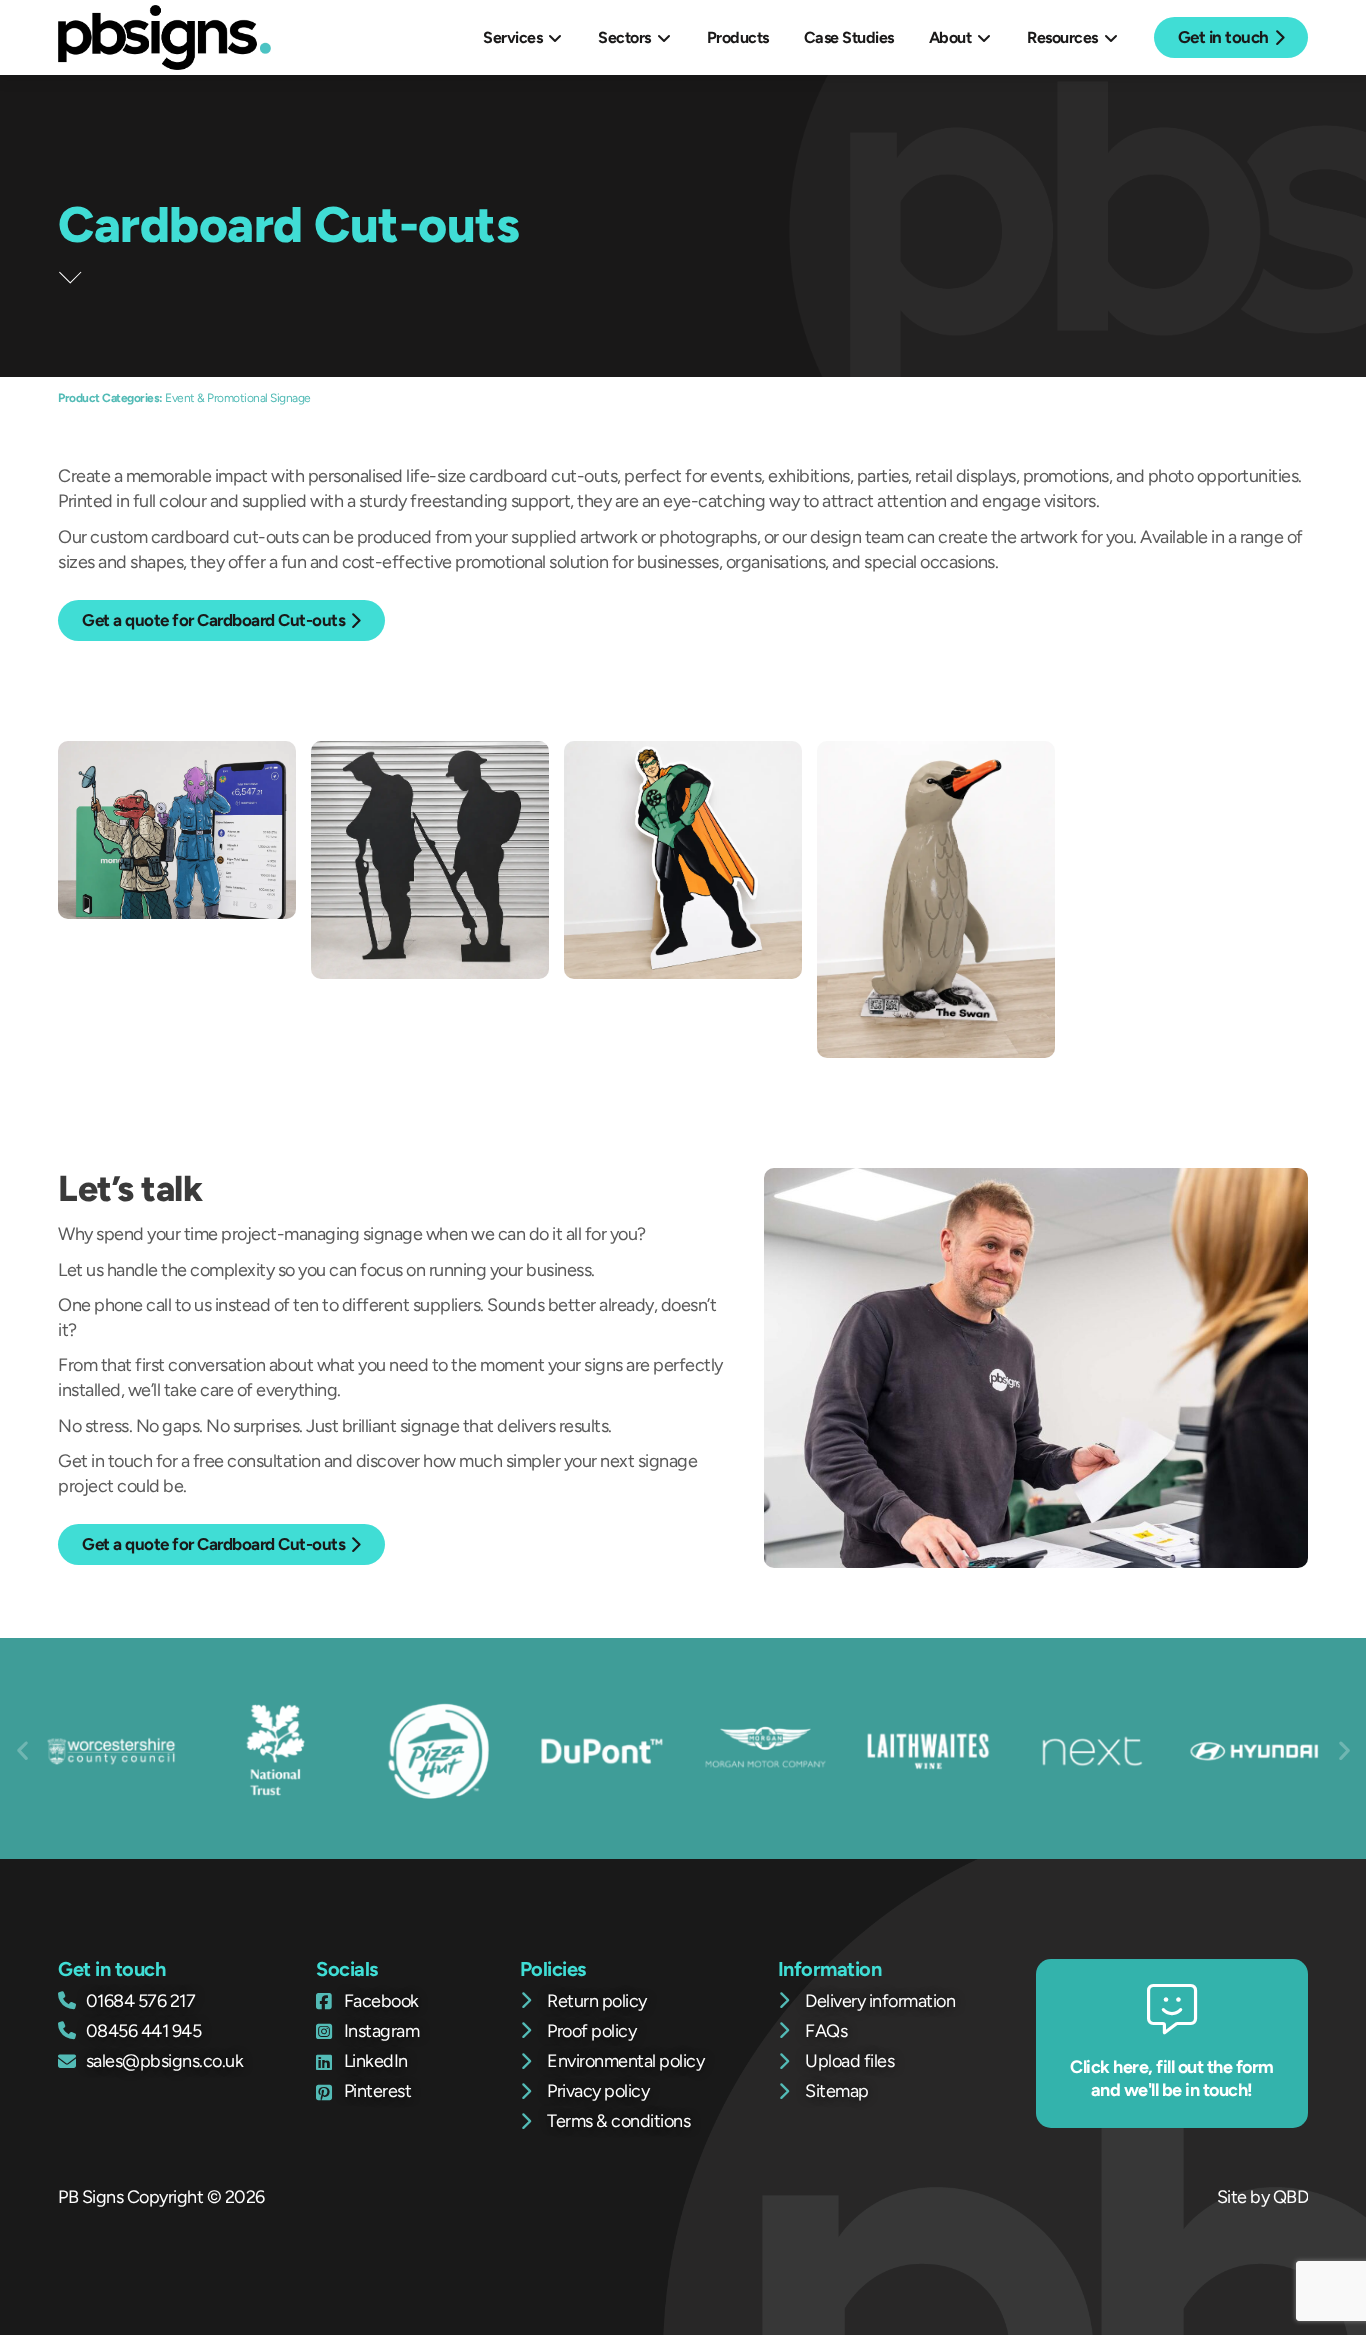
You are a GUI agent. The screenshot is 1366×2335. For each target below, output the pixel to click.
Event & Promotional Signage (238, 398)
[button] (22, 1749)
